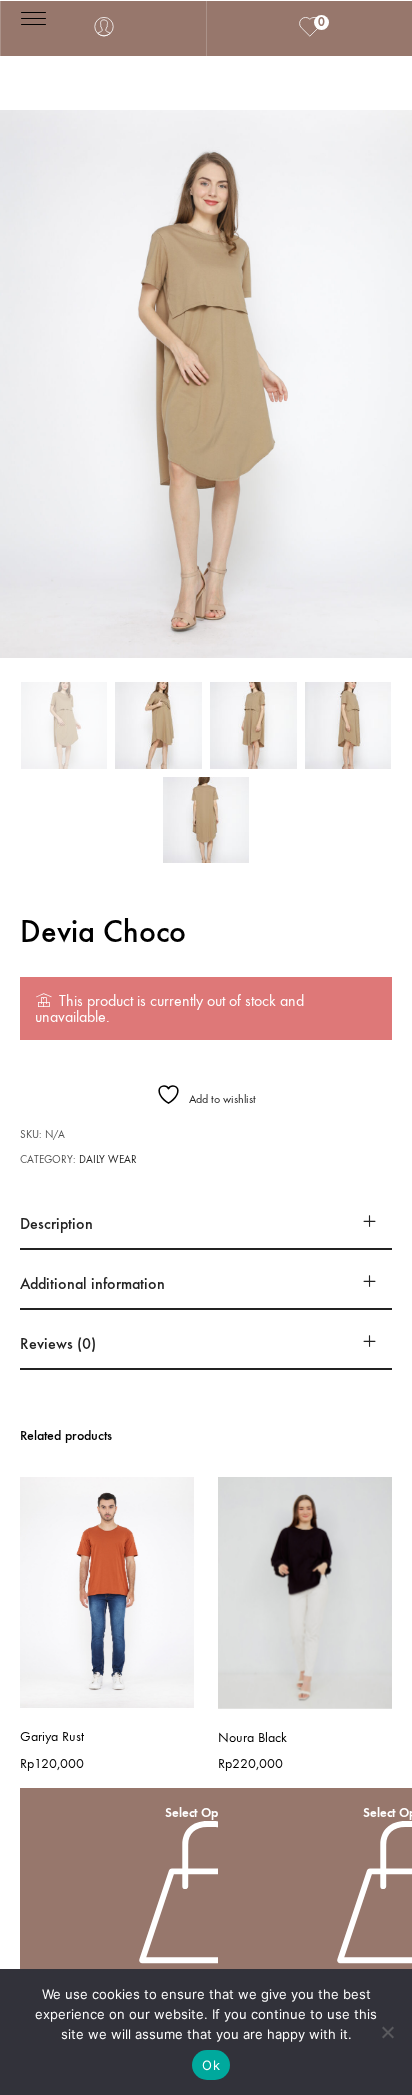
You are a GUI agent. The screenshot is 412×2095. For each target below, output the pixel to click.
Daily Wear (108, 1159)
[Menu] (33, 17)
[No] (387, 2032)
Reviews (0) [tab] (58, 1343)
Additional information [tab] (92, 1283)
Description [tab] (56, 1223)
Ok (211, 2065)
